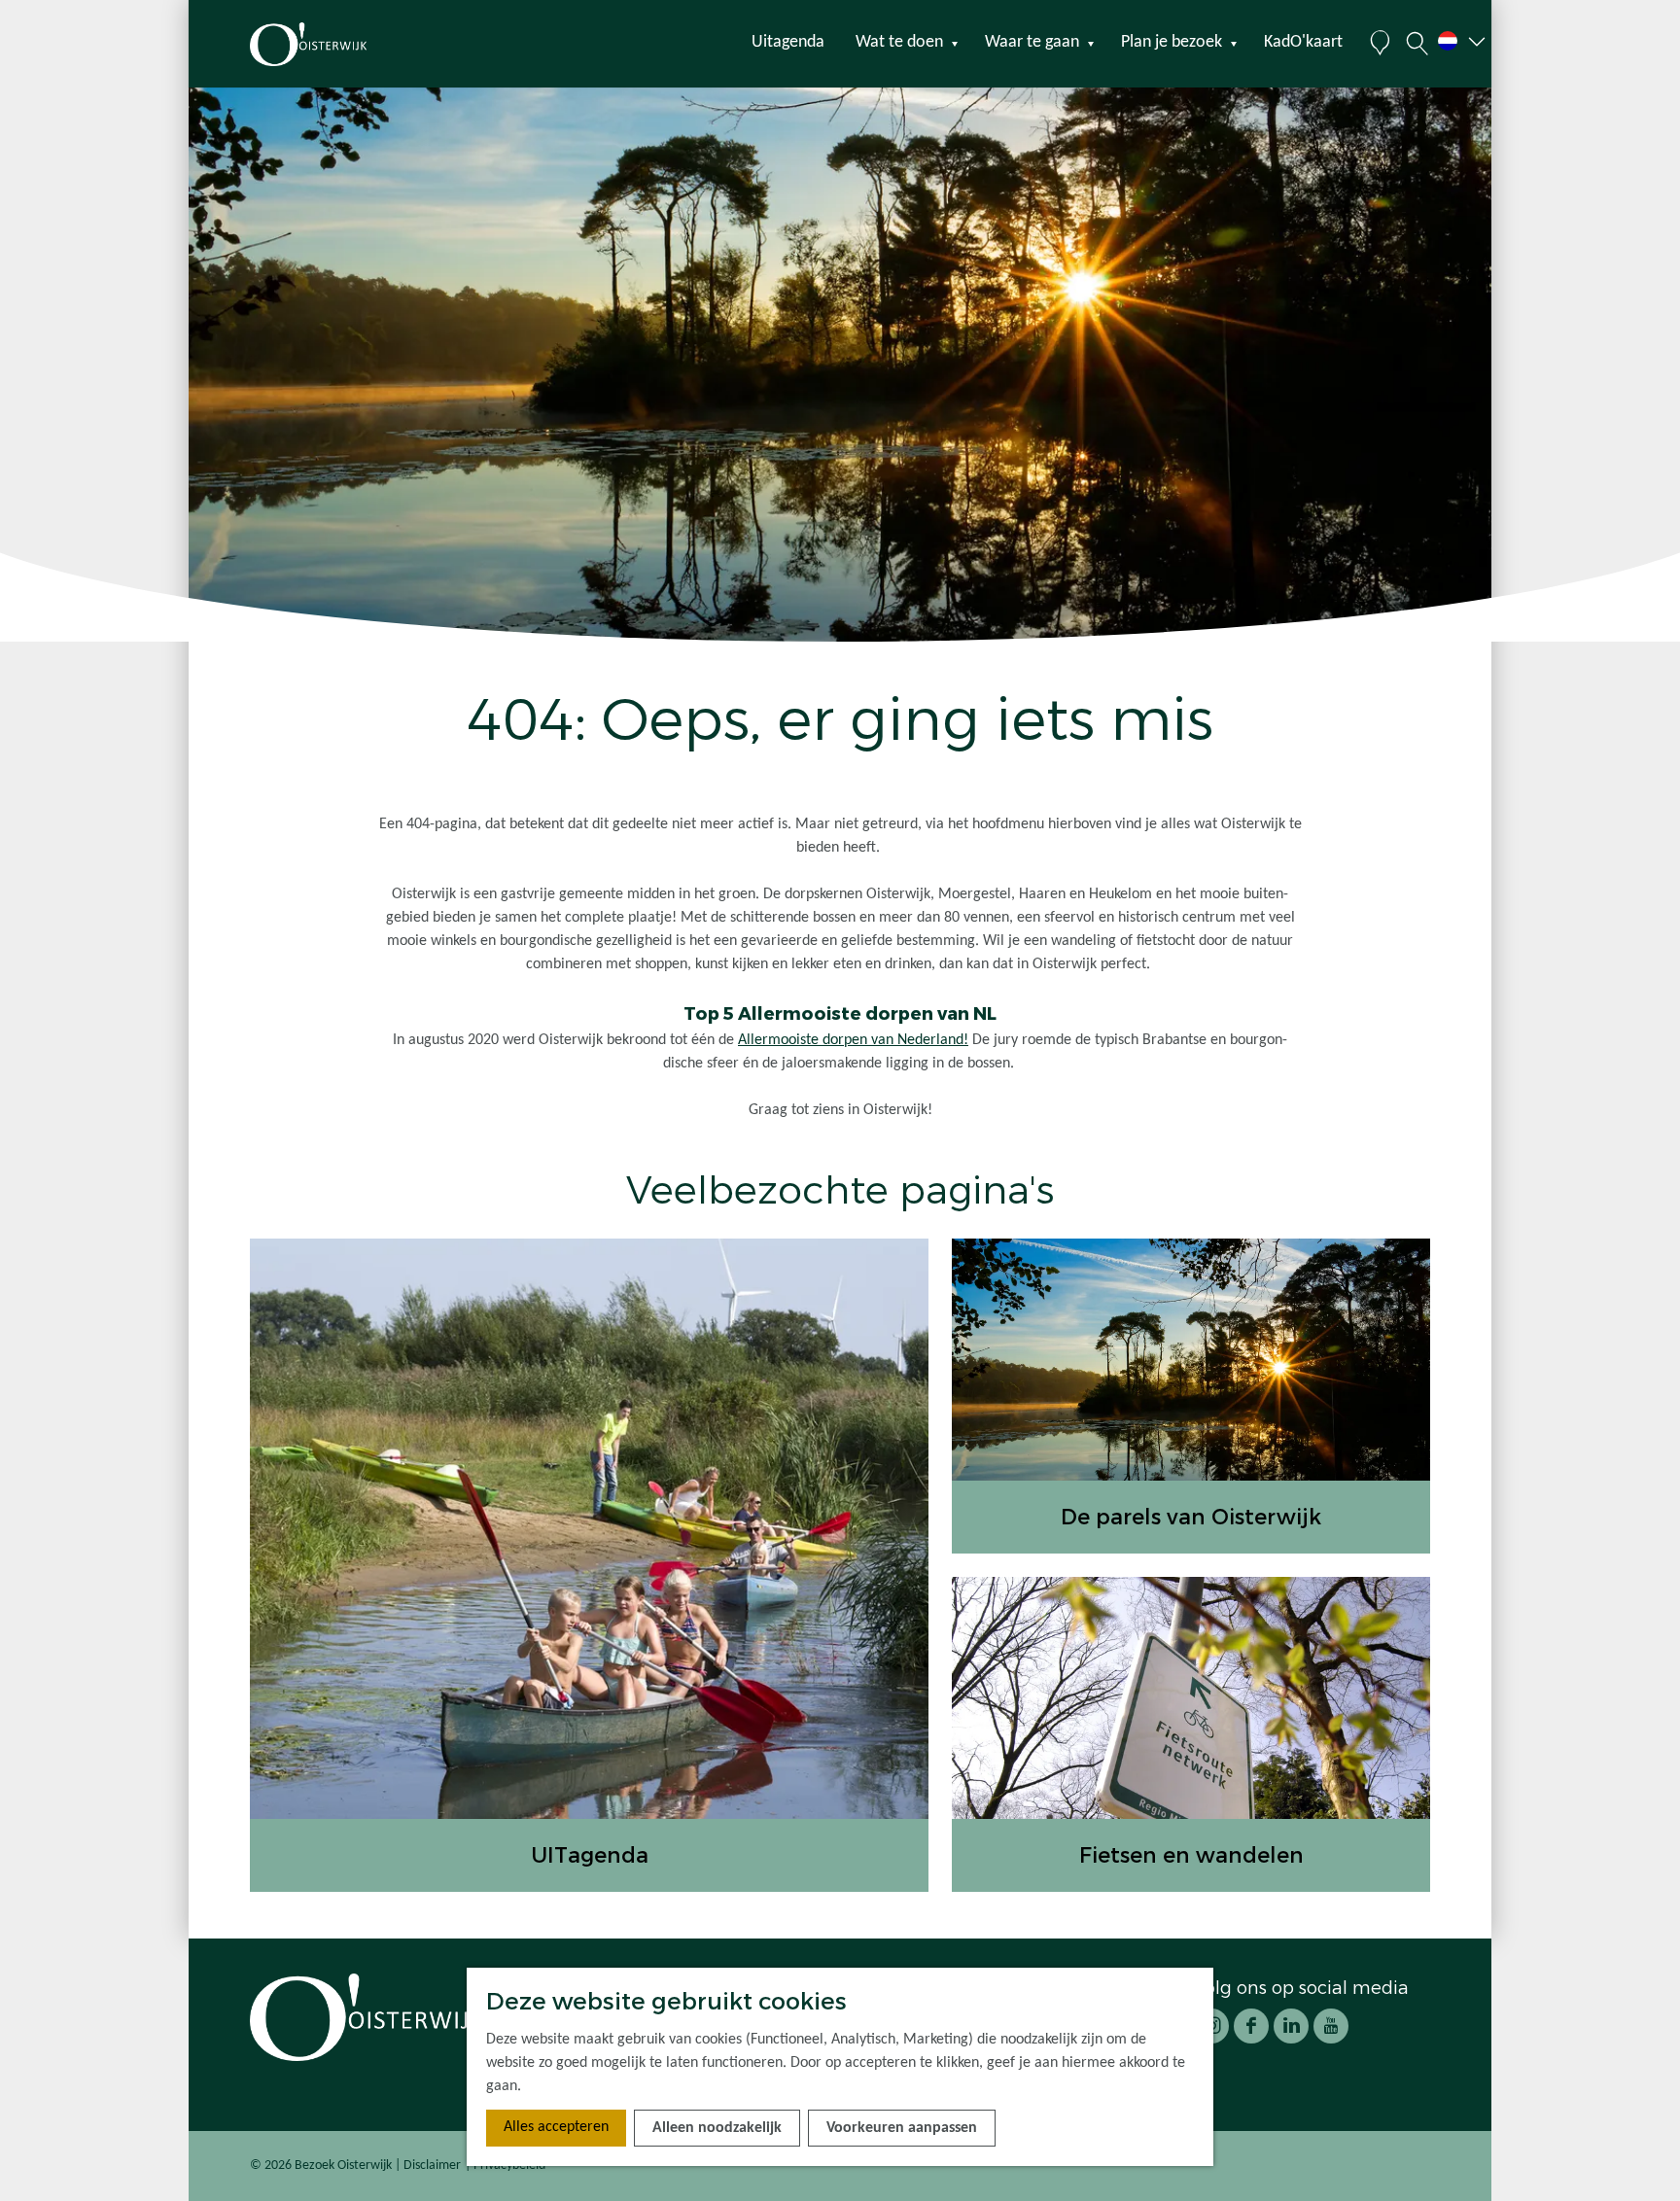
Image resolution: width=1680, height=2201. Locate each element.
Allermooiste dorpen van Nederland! (853, 1040)
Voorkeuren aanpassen (902, 2128)
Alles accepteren (556, 2127)
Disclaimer (432, 2166)
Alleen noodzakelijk (717, 2128)
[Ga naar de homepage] (343, 44)
